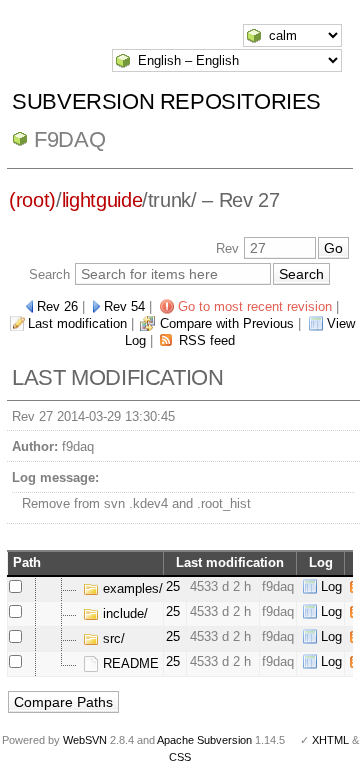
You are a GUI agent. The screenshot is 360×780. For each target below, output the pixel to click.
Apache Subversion (204, 740)
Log (331, 586)
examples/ (131, 588)
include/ (123, 613)
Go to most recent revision (255, 306)
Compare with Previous (227, 323)
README (129, 663)
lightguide (102, 200)
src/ (112, 638)
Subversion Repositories (166, 101)
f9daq (69, 139)
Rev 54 (124, 306)
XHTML (330, 740)
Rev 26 (57, 306)
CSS (180, 757)
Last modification (77, 323)
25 (173, 586)
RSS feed (207, 340)
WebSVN (85, 740)
